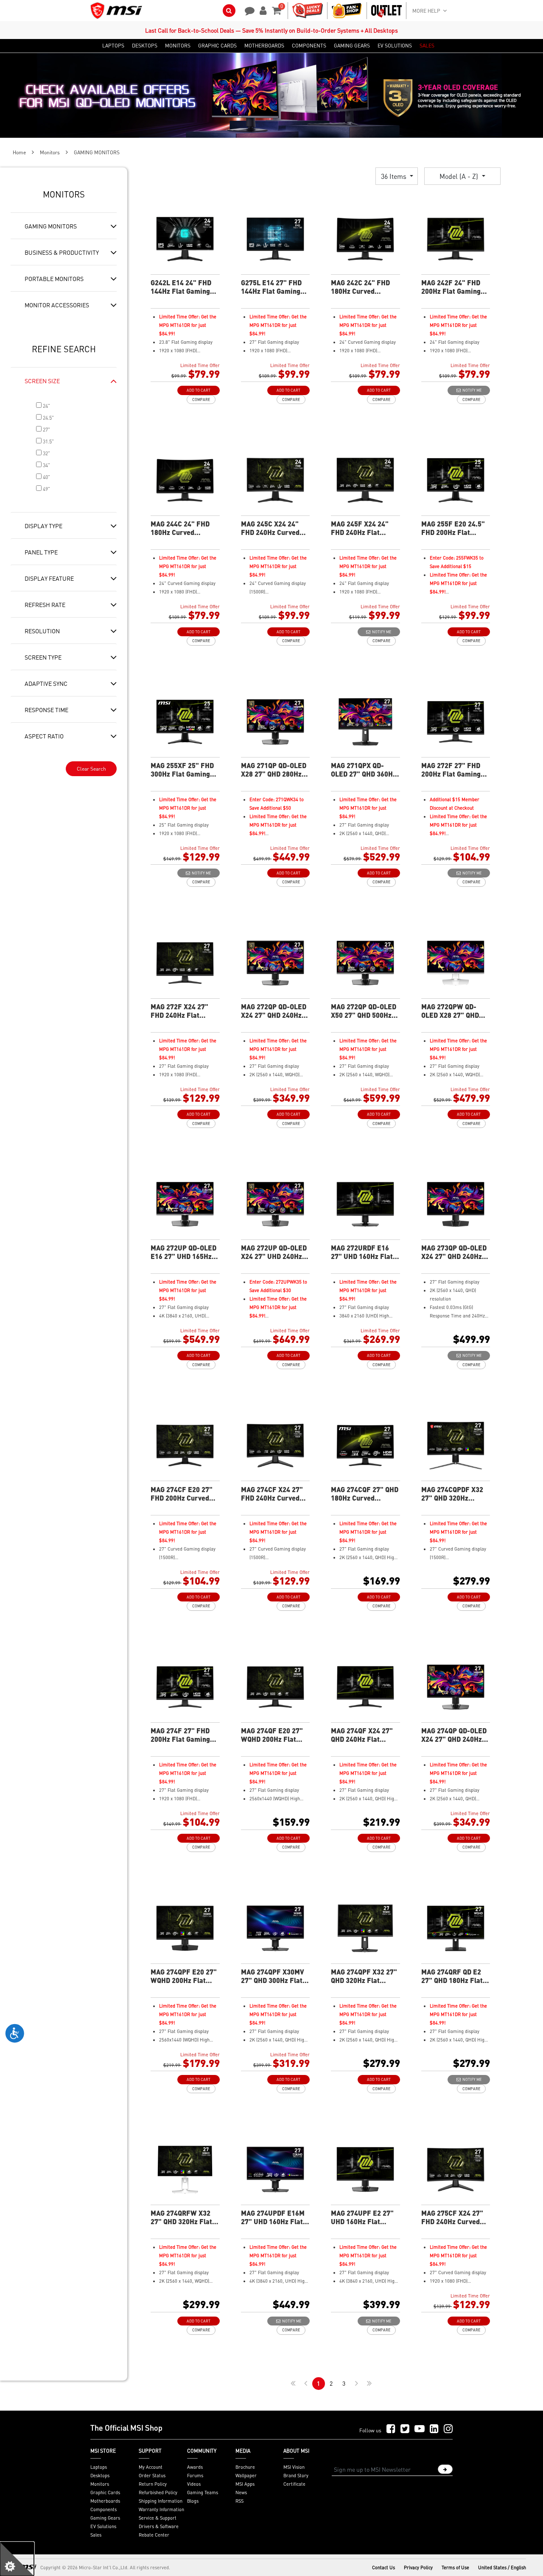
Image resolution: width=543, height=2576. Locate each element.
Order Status (152, 2476)
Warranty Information (161, 2509)
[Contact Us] (247, 10)
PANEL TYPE (41, 552)
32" (46, 453)
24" (46, 406)
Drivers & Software (159, 2526)
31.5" (48, 441)
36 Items (395, 176)
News (241, 2492)
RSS (239, 2501)
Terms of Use (455, 2568)
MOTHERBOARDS (264, 46)
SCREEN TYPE (43, 657)
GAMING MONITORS (51, 226)
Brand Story (296, 2476)
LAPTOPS (113, 46)
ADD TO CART (199, 390)
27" (46, 430)
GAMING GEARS (352, 46)
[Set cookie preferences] (17, 2559)
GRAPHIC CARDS (217, 46)
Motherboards (105, 2501)
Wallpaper (246, 2476)
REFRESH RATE (45, 604)
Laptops (99, 2467)
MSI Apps (245, 2484)
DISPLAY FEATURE (49, 578)
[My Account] (262, 10)
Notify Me (471, 390)
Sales (96, 2535)
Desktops (100, 2476)
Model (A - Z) (460, 176)
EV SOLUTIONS (395, 46)
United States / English (502, 2568)
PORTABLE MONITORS (54, 278)
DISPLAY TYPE (43, 526)
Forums (195, 2476)
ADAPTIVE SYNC (46, 683)
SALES (427, 46)
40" (46, 477)
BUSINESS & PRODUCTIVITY (62, 252)
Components (104, 2509)
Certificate (294, 2484)
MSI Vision (294, 2467)
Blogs (193, 2501)
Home (19, 152)
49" (46, 489)
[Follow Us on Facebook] (391, 2429)
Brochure (245, 2467)
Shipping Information (161, 2501)
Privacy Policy (418, 2568)
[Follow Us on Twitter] (405, 2429)
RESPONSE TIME (46, 710)
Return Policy (153, 2484)
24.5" (48, 418)
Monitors (50, 152)
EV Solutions (103, 2526)
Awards (195, 2467)
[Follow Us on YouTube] (420, 2429)
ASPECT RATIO (44, 736)
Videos (194, 2484)
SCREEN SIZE (42, 381)
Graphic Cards (105, 2492)
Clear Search (91, 769)
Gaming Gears (105, 2518)
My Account (151, 2467)
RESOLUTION (42, 631)
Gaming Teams (203, 2492)
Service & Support (158, 2518)
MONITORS (178, 46)
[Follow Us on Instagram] (448, 2429)
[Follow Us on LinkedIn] (434, 2429)
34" (46, 465)
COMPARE (201, 400)
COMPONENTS (309, 46)
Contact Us (383, 2568)
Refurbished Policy (158, 2492)
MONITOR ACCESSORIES (57, 305)
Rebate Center (154, 2535)
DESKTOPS (145, 46)
